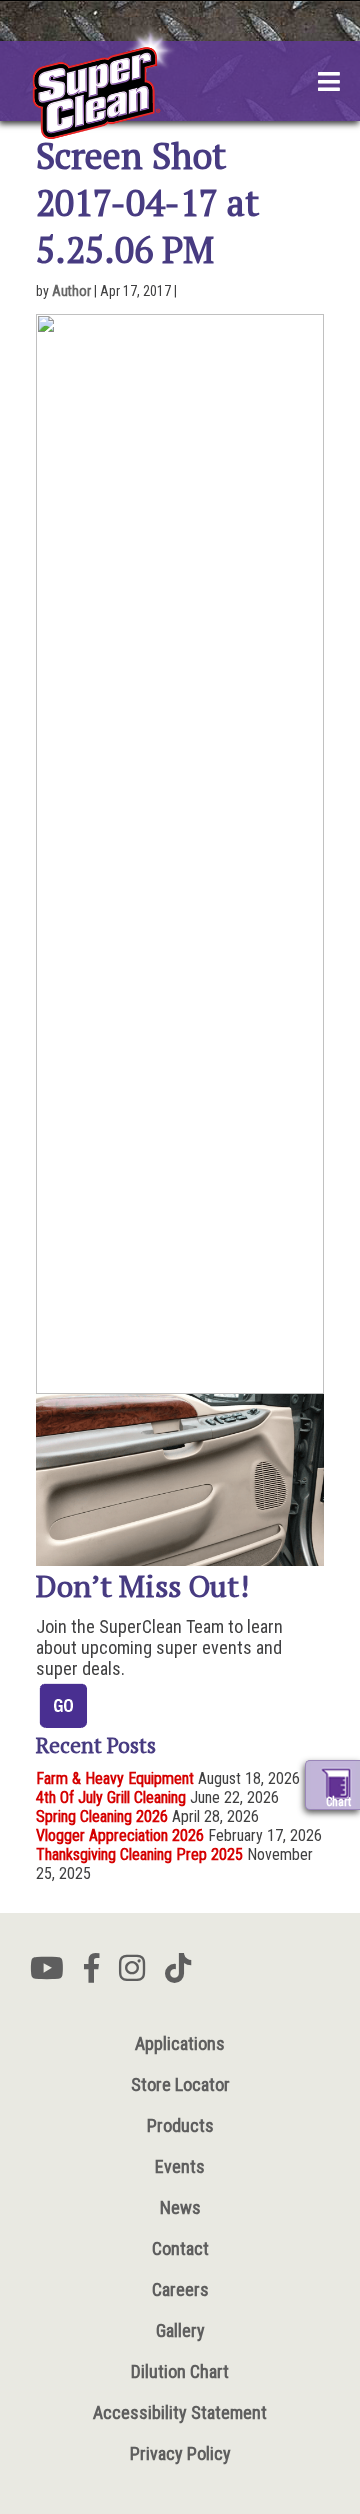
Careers (180, 2289)
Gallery (180, 2330)
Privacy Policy (180, 2453)
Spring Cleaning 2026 (102, 1816)
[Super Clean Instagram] (132, 1974)
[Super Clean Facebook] (91, 1974)
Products (180, 2125)
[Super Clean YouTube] (47, 1974)
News (180, 2207)
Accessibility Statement (180, 2412)
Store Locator (180, 2084)
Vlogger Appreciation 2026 (120, 1835)
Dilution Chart (180, 2371)
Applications (180, 2043)
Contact (180, 2248)
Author (71, 291)
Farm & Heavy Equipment (115, 1778)
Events (180, 2166)
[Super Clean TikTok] (178, 1974)
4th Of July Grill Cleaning (111, 1797)
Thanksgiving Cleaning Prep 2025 (139, 1854)
